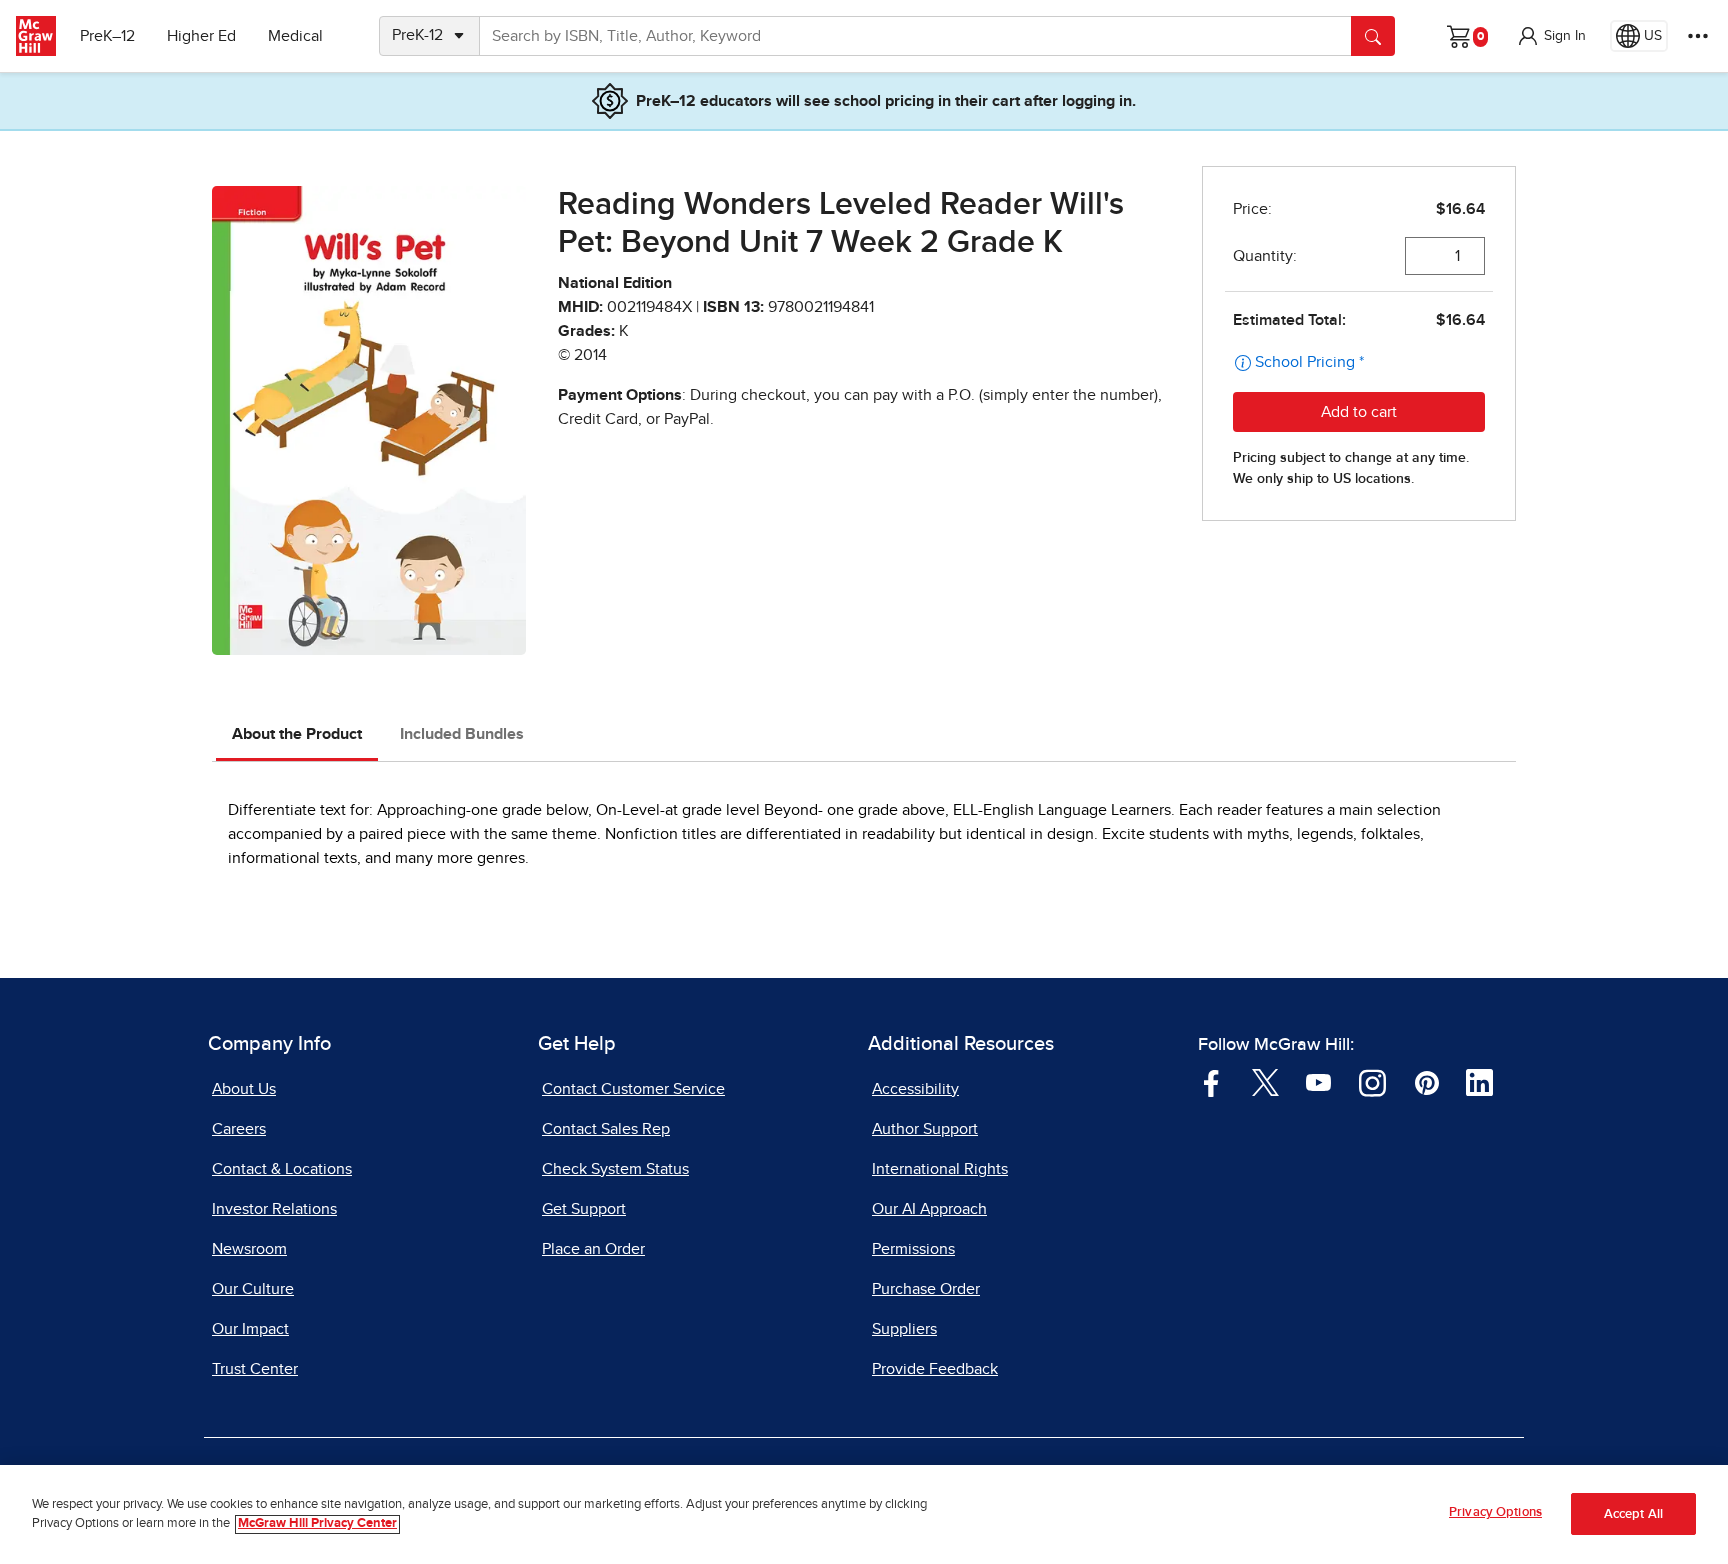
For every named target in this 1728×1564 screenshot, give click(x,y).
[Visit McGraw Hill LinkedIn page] (1479, 1082)
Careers (239, 1129)
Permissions (913, 1249)
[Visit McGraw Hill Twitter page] (1265, 1082)
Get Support (584, 1209)
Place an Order (593, 1249)
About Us (244, 1089)
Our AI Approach (929, 1209)
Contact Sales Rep (606, 1129)
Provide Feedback (935, 1369)
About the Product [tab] (297, 734)
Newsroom (249, 1249)
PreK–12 (107, 36)
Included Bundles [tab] (462, 734)
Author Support (925, 1129)
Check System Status (615, 1169)
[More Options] (1698, 36)
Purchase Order (926, 1289)
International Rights (940, 1169)
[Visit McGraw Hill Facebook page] (1211, 1082)
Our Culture (253, 1289)
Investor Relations (274, 1209)
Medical (295, 36)
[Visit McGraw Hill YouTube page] (1318, 1082)
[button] (1551, 36)
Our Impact (250, 1329)
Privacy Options (1495, 1512)
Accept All (1633, 1514)
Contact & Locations (282, 1169)
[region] (864, 1514)
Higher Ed (201, 36)
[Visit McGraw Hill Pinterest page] (1426, 1082)
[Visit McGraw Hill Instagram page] (1372, 1082)
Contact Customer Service (633, 1089)
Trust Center (255, 1369)
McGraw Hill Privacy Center (317, 1524)
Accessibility (915, 1089)
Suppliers (904, 1329)
